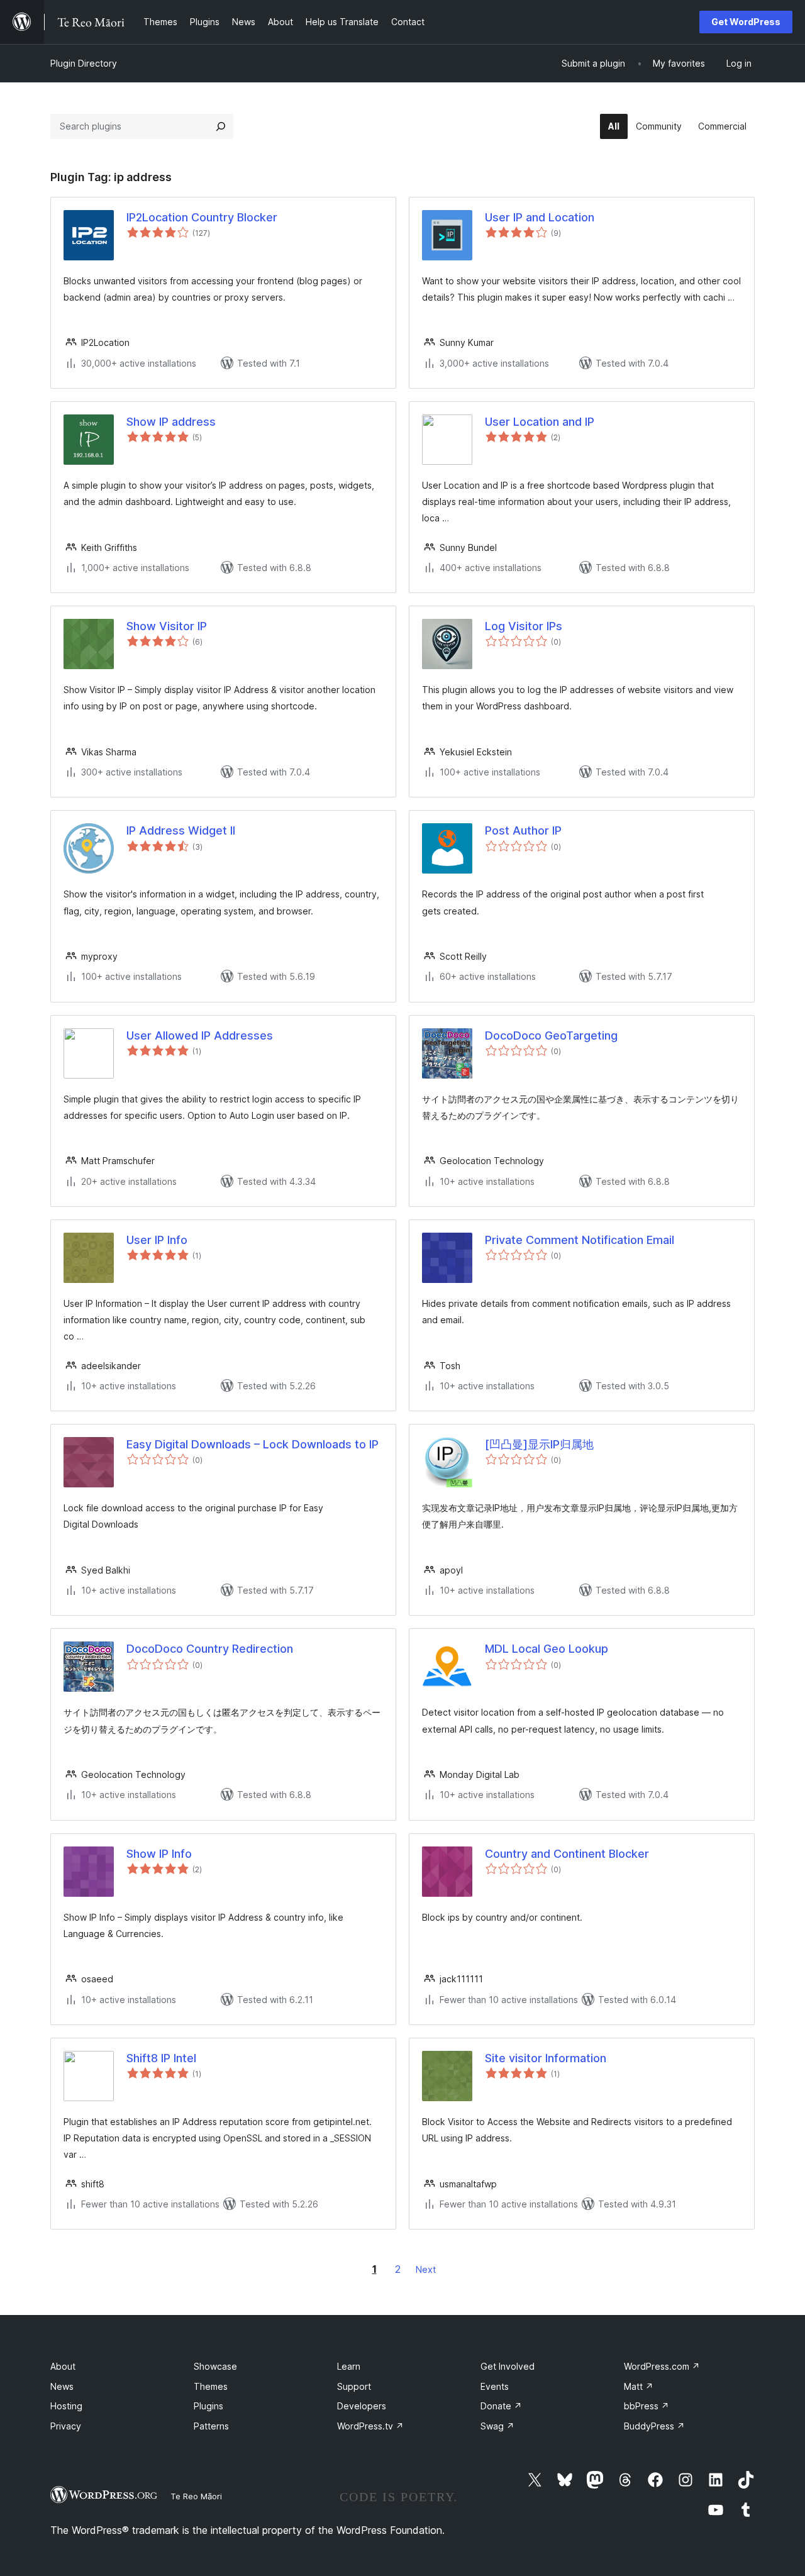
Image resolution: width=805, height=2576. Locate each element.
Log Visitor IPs (524, 626)
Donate (501, 2406)
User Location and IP (540, 422)
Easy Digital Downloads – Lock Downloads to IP (253, 1444)
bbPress (647, 2406)
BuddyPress (654, 2426)
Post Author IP (523, 830)
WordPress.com (662, 2366)
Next (426, 2269)
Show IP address (171, 422)
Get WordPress (746, 22)
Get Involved (508, 2366)
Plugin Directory (84, 63)
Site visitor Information (546, 2058)
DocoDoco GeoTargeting (551, 1035)
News (62, 2386)
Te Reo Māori (196, 2496)
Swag (497, 2426)
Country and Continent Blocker (567, 1854)
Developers (362, 2406)
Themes (211, 2386)
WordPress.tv (370, 2426)
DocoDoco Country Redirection (210, 1649)
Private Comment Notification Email (580, 1240)
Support (354, 2386)
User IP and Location (540, 217)
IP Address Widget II (181, 830)
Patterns (211, 2426)
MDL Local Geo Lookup (547, 1649)
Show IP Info (159, 1854)
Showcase (215, 2366)
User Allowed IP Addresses (200, 1035)
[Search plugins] (221, 126)
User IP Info (157, 1240)
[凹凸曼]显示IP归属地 (539, 1444)
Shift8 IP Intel (161, 2058)
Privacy (66, 2426)
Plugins (208, 2406)
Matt (639, 2386)
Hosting (66, 2406)
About (63, 2366)
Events (495, 2386)
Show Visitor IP (167, 626)
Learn (349, 2366)
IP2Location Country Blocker (202, 217)
